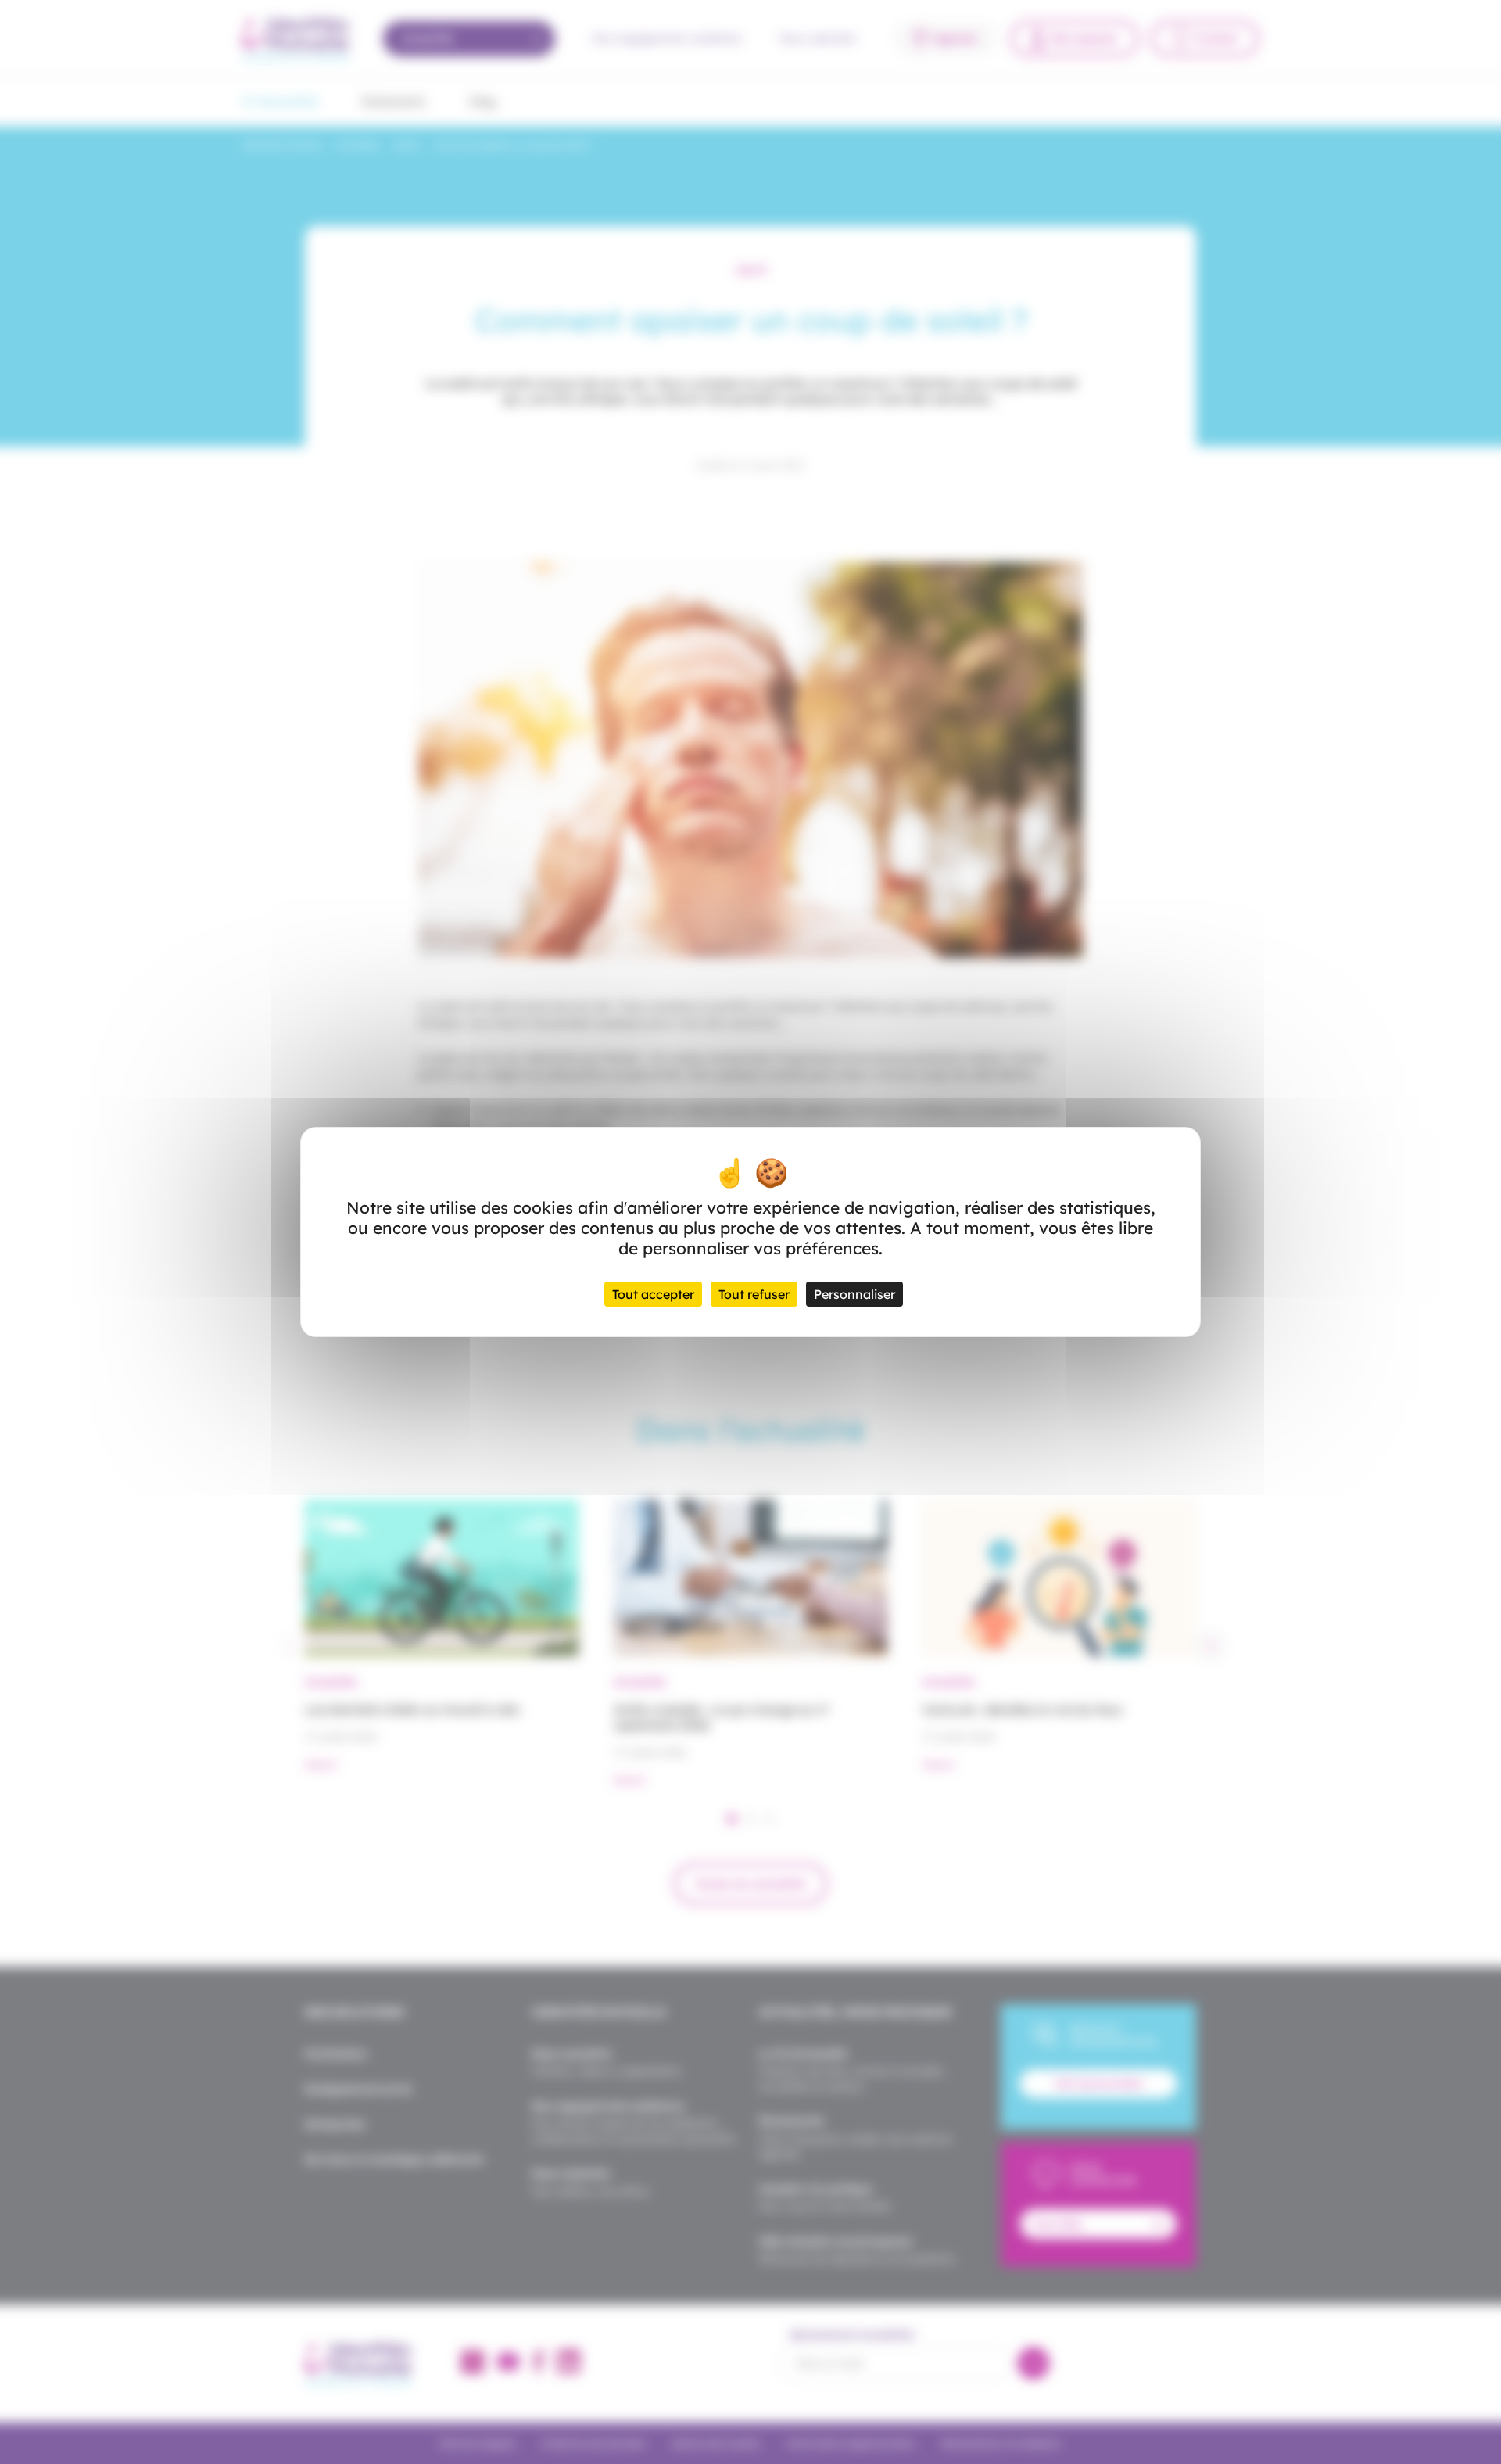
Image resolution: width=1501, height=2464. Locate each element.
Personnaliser (854, 1294)
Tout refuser (754, 1294)
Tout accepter (653, 1294)
